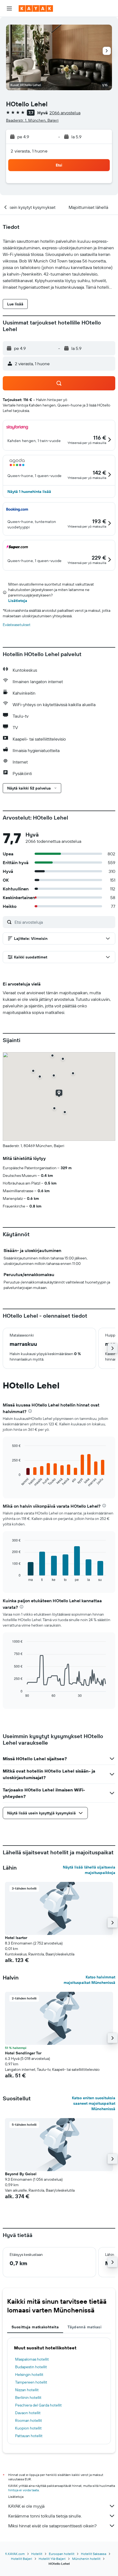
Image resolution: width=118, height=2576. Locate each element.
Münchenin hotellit (86, 2559)
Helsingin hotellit (29, 2375)
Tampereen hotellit (31, 2382)
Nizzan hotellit (27, 2390)
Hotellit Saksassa (94, 2554)
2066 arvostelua (65, 113)
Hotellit (37, 2554)
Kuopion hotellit (28, 2428)
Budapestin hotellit (31, 2367)
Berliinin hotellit (28, 2397)
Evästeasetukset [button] (17, 625)
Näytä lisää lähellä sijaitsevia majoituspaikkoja (89, 1870)
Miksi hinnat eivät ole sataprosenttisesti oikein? (52, 2526)
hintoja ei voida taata (23, 2490)
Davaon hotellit (28, 2413)
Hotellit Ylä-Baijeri (52, 2559)
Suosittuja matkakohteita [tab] (35, 2327)
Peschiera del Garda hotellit (38, 2405)
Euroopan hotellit (62, 2554)
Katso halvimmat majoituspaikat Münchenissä (89, 1980)
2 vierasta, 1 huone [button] (29, 151)
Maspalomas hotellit (32, 2359)
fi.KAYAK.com (15, 2554)
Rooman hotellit (29, 2420)
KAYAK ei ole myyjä (26, 2506)
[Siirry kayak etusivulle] (36, 8)
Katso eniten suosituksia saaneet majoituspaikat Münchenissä (94, 2103)
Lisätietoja (18, 601)
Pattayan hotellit (29, 2436)
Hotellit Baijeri (22, 2559)
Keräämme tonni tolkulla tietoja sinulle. (45, 2516)
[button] (9, 8)
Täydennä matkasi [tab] (85, 2327)
